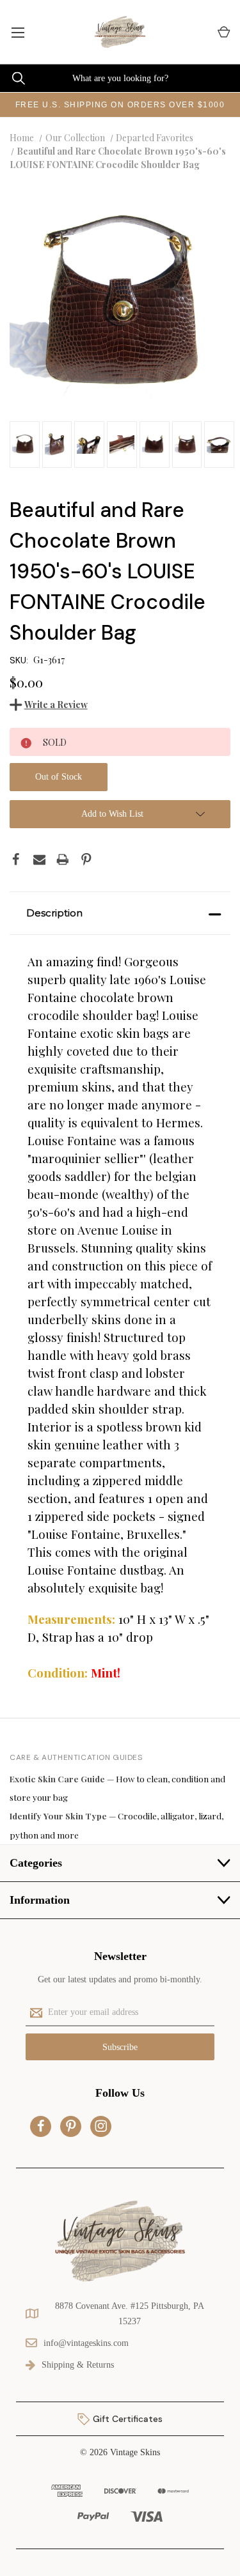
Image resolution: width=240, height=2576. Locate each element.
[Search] (12, 78)
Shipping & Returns (78, 2365)
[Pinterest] (86, 860)
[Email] (40, 860)
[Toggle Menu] (18, 32)
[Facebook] (16, 860)
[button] (120, 913)
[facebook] (41, 2126)
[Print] (63, 860)
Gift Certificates (126, 2419)
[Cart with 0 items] (223, 32)
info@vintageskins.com (86, 2343)
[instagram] (101, 2126)
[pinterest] (71, 2126)
